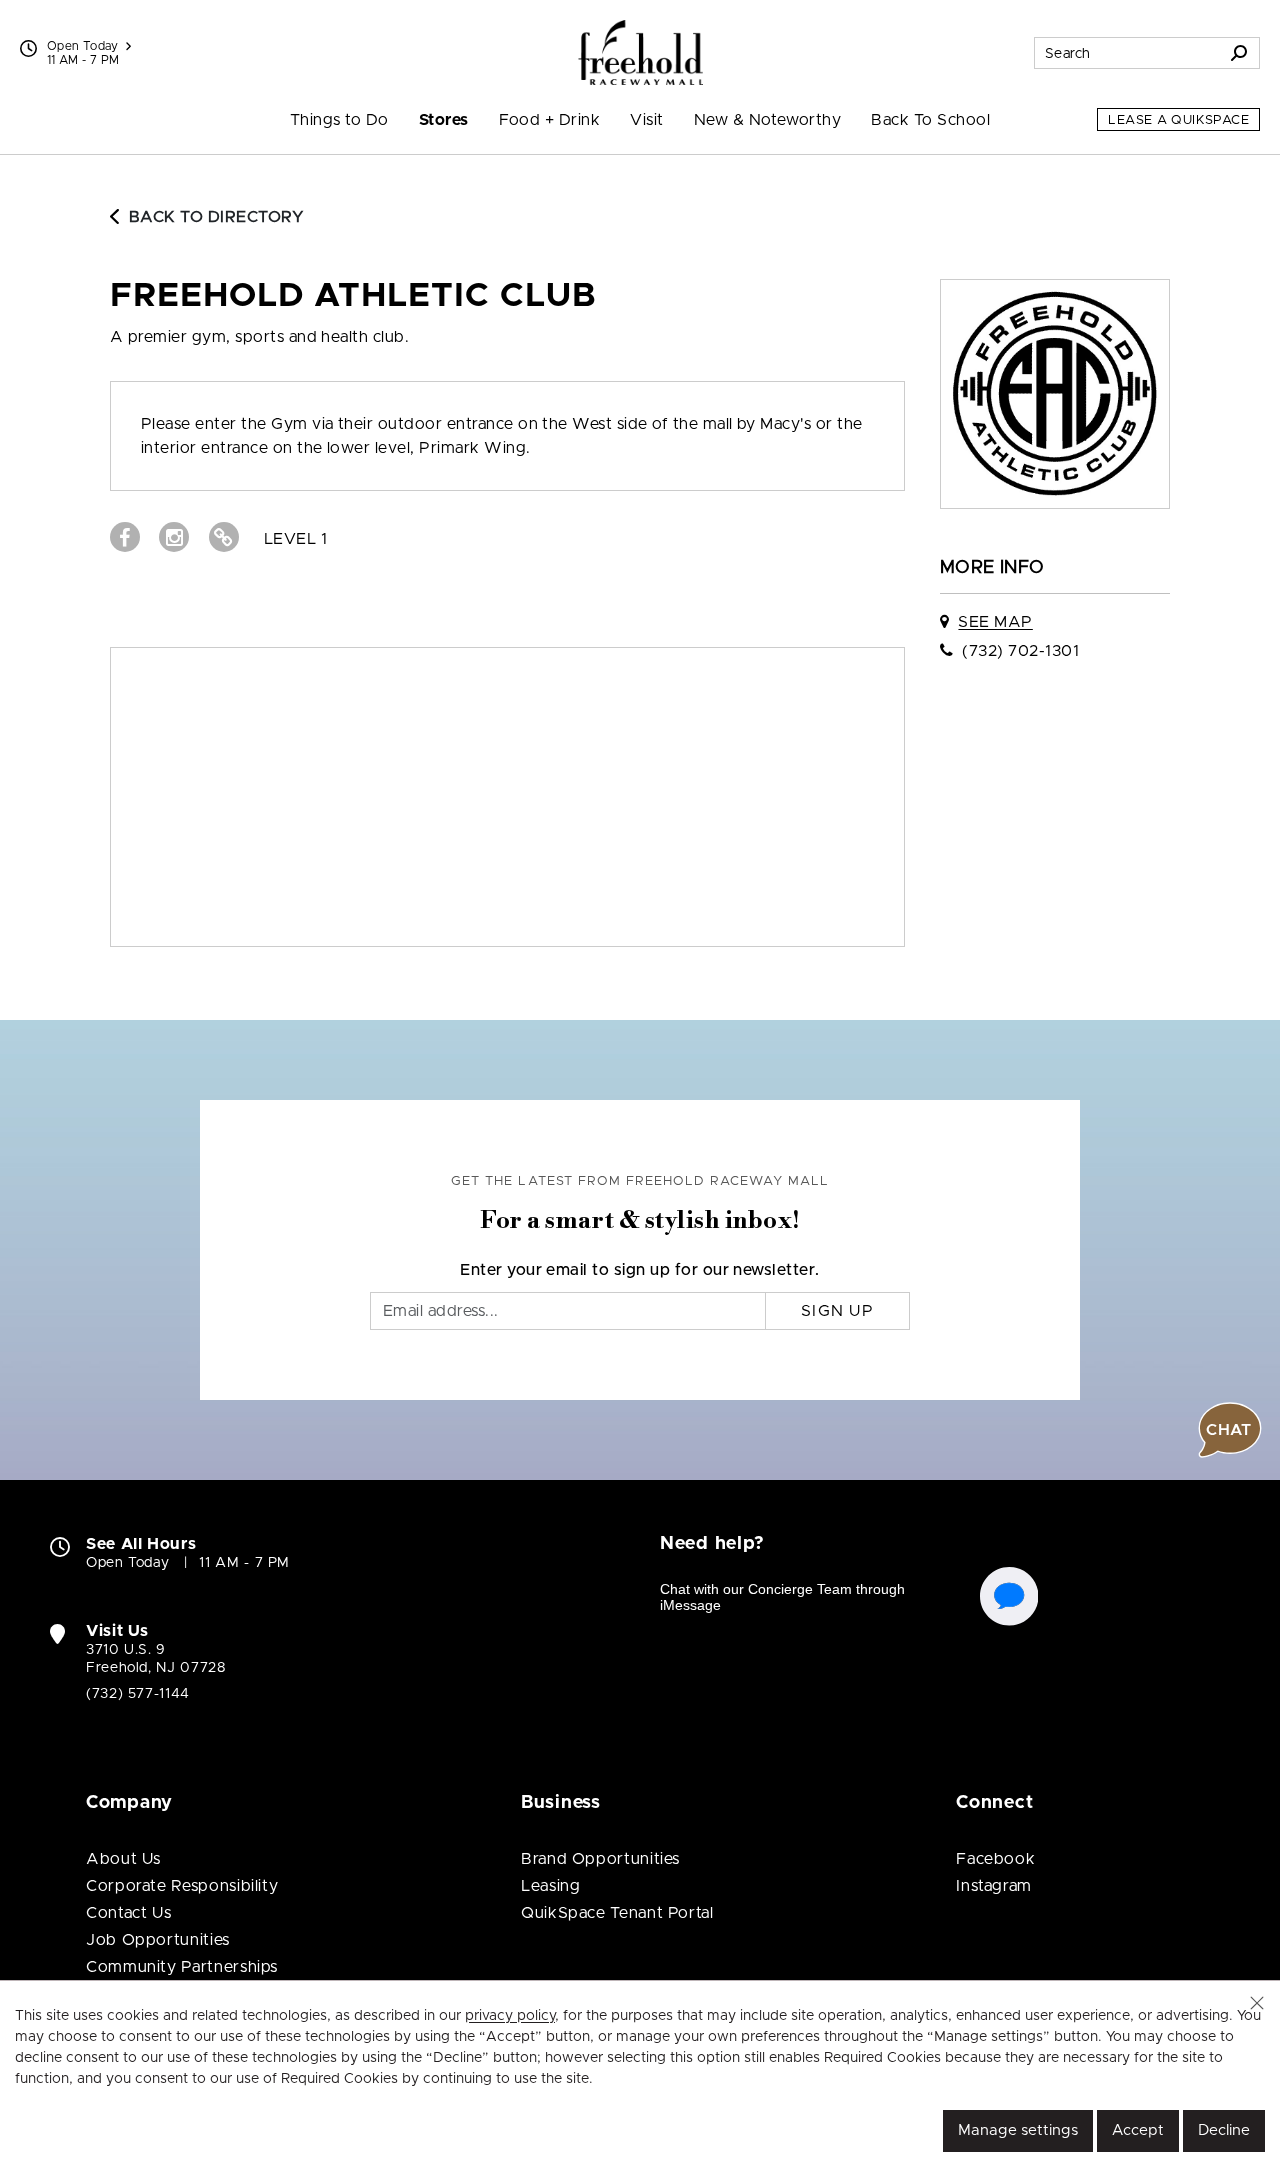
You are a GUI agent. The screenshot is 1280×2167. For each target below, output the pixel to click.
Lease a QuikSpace (1178, 120)
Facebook (995, 1859)
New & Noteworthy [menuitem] (768, 120)
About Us (123, 1859)
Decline (1224, 2130)
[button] (1257, 2003)
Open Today (83, 46)
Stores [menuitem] (444, 120)
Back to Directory (216, 217)
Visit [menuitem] (646, 120)
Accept (1138, 2130)
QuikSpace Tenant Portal (617, 1913)
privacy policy (510, 2016)
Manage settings (1018, 2130)
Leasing (550, 1886)
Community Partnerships (182, 1967)
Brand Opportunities (600, 1859)
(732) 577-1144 (138, 1694)
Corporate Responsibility (182, 1886)
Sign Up (837, 1311)
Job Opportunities (158, 1940)
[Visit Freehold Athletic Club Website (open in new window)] (224, 537)
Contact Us (128, 1913)
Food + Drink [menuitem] (550, 120)
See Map (995, 622)
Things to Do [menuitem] (339, 120)
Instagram (994, 1886)
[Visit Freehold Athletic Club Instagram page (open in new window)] (174, 537)
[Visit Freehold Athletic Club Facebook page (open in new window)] (125, 537)
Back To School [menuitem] (930, 120)
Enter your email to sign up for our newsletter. (640, 1270)
